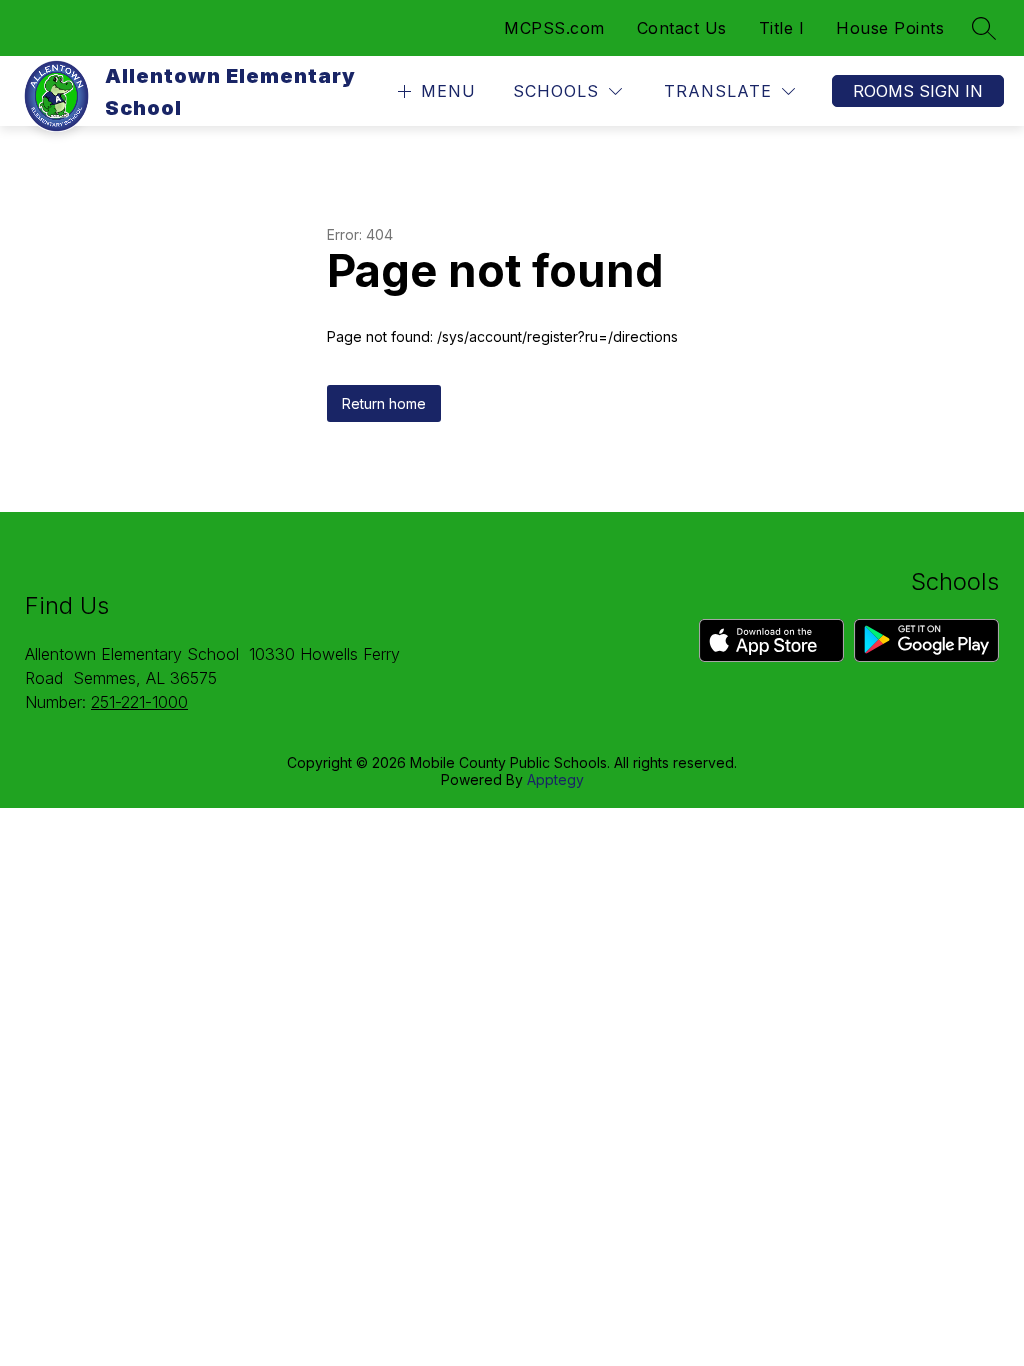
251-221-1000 (139, 702)
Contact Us (682, 28)
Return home (384, 403)
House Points (890, 28)
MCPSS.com (554, 28)
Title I (782, 28)
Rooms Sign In (918, 91)
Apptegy (555, 779)
